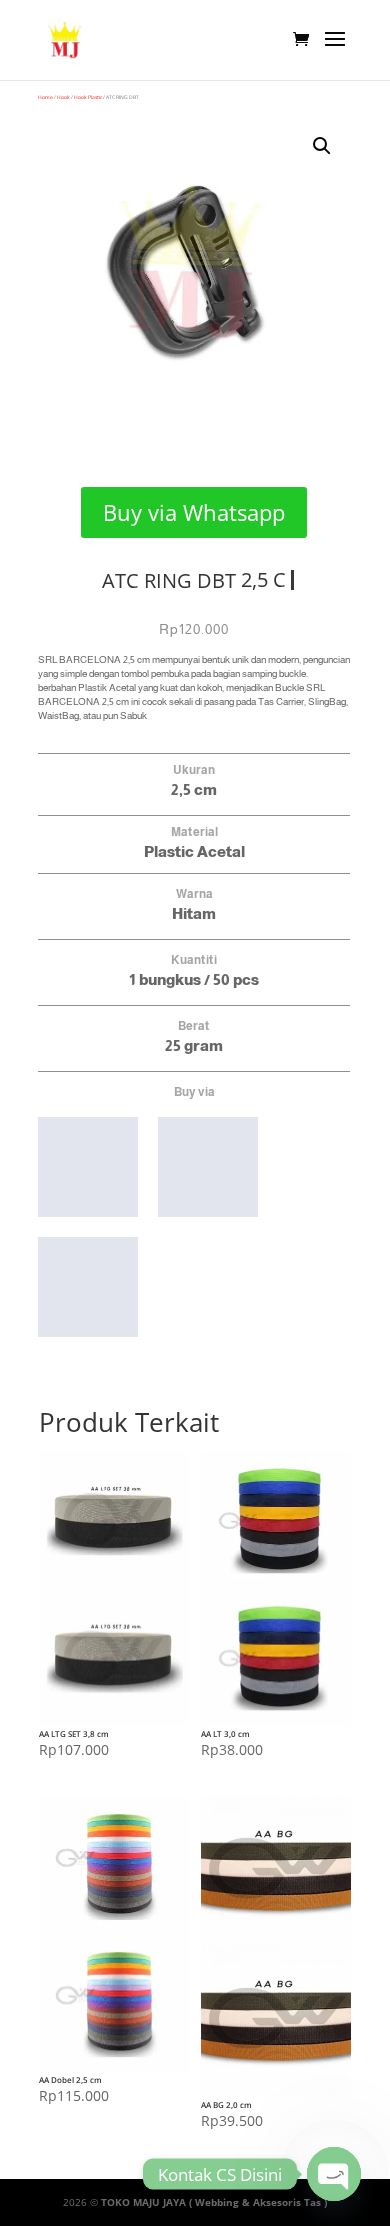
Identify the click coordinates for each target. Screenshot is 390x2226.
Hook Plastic (88, 97)
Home (45, 97)
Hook (63, 97)
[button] (322, 146)
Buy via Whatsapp (194, 512)
